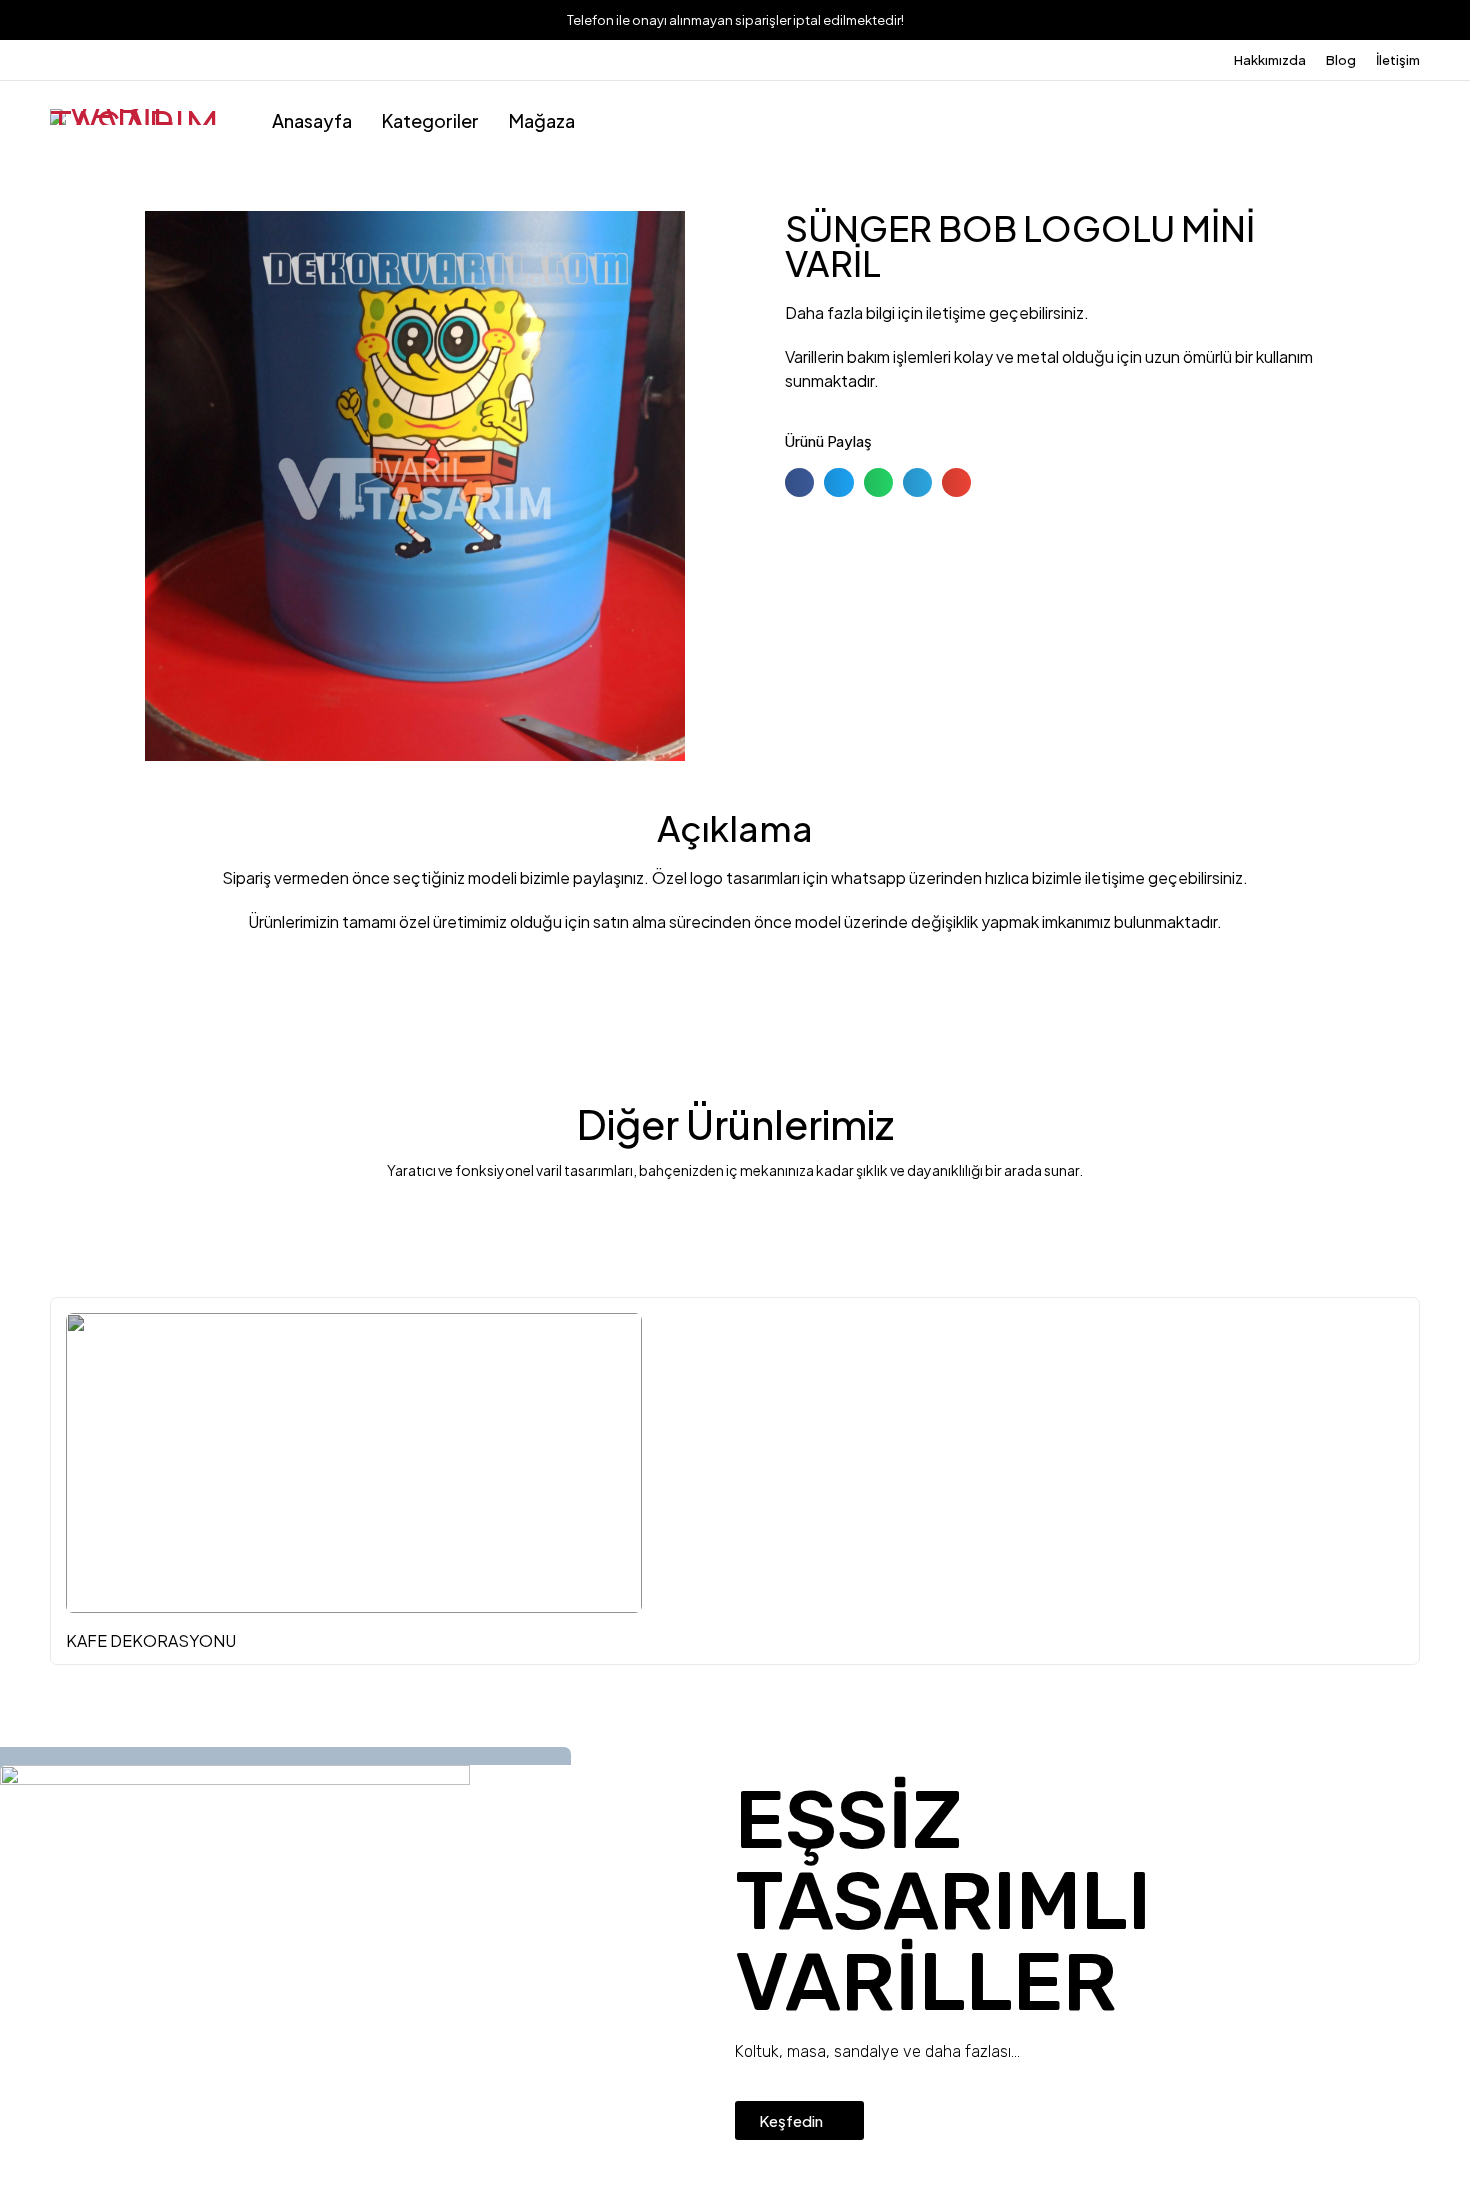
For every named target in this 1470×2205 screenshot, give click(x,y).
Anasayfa (312, 120)
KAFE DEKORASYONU (151, 1640)
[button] (799, 482)
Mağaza (542, 120)
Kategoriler (430, 120)
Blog (1341, 60)
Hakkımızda (1270, 60)
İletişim (1398, 60)
